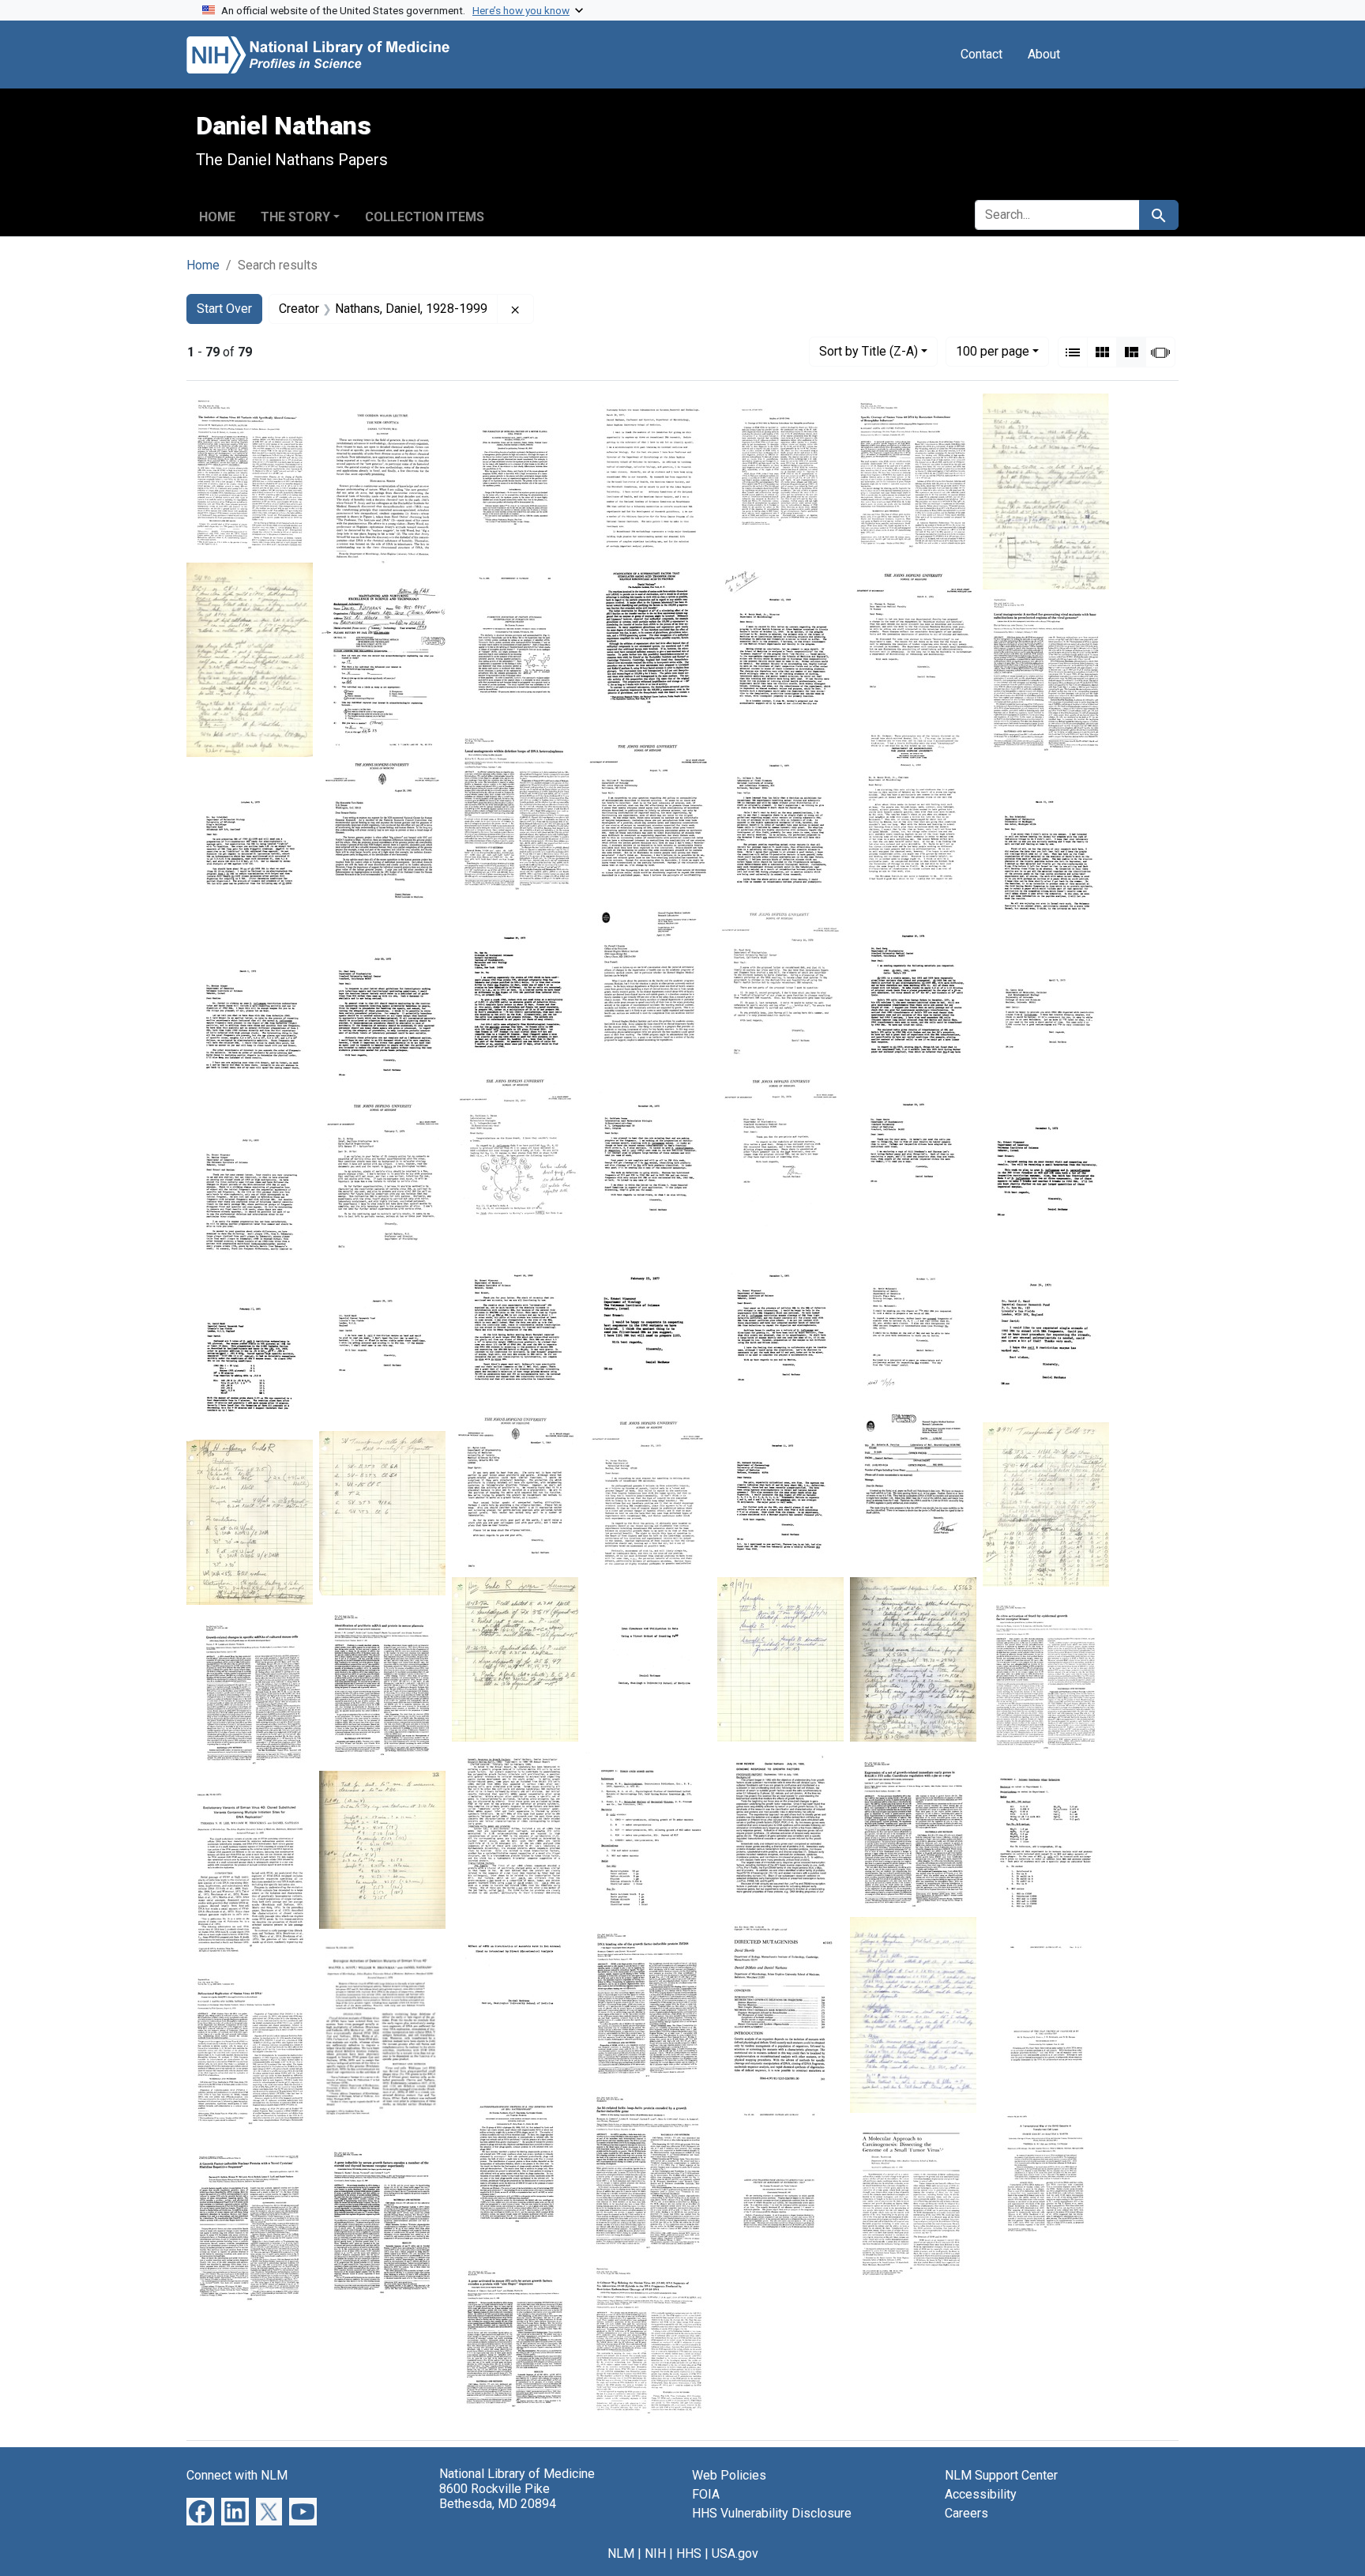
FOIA (706, 2494)
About (1044, 54)
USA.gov (735, 2553)
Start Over (224, 309)
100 (993, 351)
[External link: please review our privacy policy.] (200, 2511)
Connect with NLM (237, 2475)
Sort (869, 351)
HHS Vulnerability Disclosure (772, 2513)
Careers (966, 2513)
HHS (689, 2553)
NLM (621, 2553)
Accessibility (981, 2494)
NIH (655, 2553)
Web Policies (729, 2475)
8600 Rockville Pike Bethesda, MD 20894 (498, 2496)
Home (217, 217)
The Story (295, 217)
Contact (981, 54)
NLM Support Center (1001, 2475)
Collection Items (425, 217)
